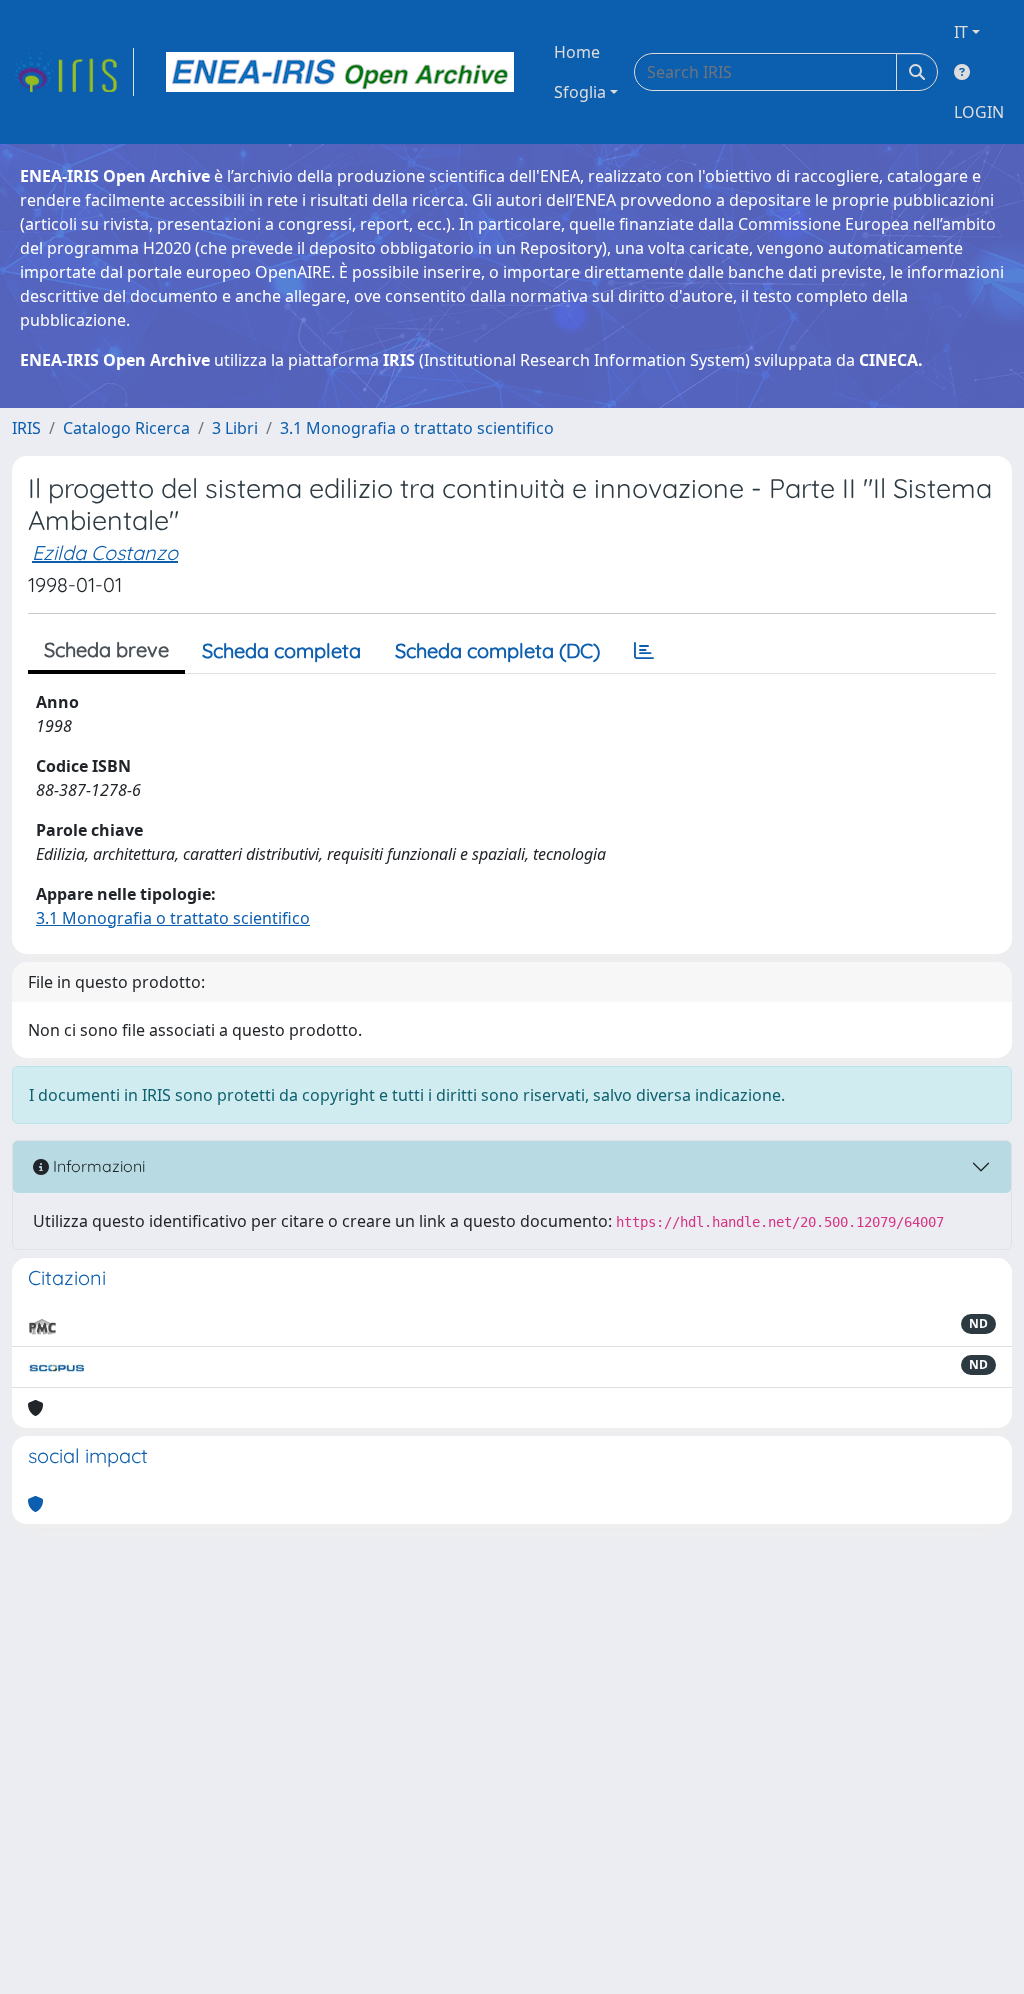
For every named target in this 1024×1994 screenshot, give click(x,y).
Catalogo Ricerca (126, 428)
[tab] (644, 651)
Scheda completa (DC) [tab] (497, 650)
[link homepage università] (340, 72)
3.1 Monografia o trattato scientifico (417, 428)
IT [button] (961, 32)
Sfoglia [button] (580, 92)
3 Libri (235, 428)
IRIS (26, 428)
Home (577, 52)
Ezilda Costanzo (105, 552)
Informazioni (97, 1166)
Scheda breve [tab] (106, 649)
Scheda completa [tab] (281, 650)
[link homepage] (73, 72)
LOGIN (979, 112)
